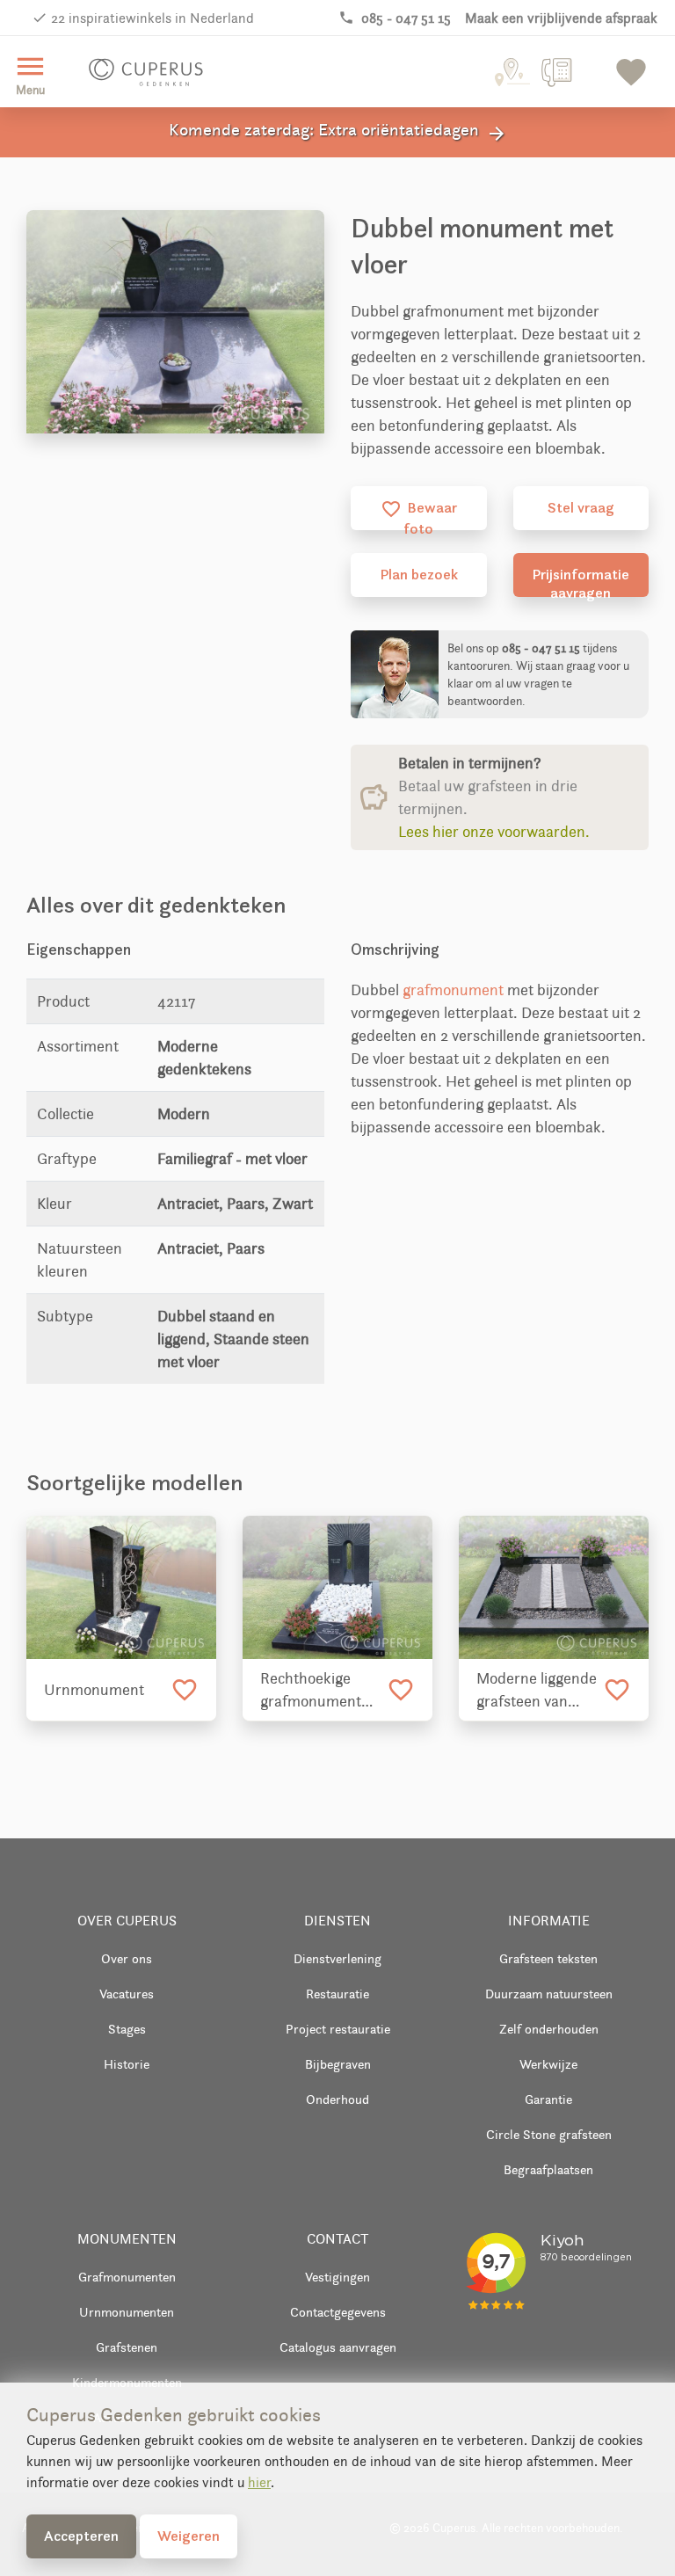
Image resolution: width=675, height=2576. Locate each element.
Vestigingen (337, 2277)
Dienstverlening (337, 1958)
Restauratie (337, 1994)
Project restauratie (338, 2029)
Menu (30, 73)
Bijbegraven (338, 2064)
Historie (127, 2064)
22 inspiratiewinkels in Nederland (152, 18)
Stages (127, 2029)
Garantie (548, 2099)
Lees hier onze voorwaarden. (494, 832)
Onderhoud (337, 2099)
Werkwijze (548, 2064)
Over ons (127, 1958)
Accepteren (81, 2536)
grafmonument (453, 990)
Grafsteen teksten (548, 1958)
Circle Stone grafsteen (549, 2134)
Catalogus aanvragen (338, 2347)
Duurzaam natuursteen (549, 1994)
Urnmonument (94, 1690)
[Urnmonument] (121, 1587)
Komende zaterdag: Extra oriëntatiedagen (338, 132)
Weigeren (189, 2536)
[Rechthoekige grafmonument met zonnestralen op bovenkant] (337, 1587)
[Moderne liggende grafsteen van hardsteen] (554, 1587)
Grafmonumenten (127, 2277)
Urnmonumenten (127, 2312)
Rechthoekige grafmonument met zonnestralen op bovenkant (319, 1691)
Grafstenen (127, 2347)
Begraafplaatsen (548, 2169)
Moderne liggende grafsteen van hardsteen (537, 1691)
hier (259, 2482)
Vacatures (127, 1994)
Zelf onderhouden (549, 2029)
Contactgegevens (338, 2312)
